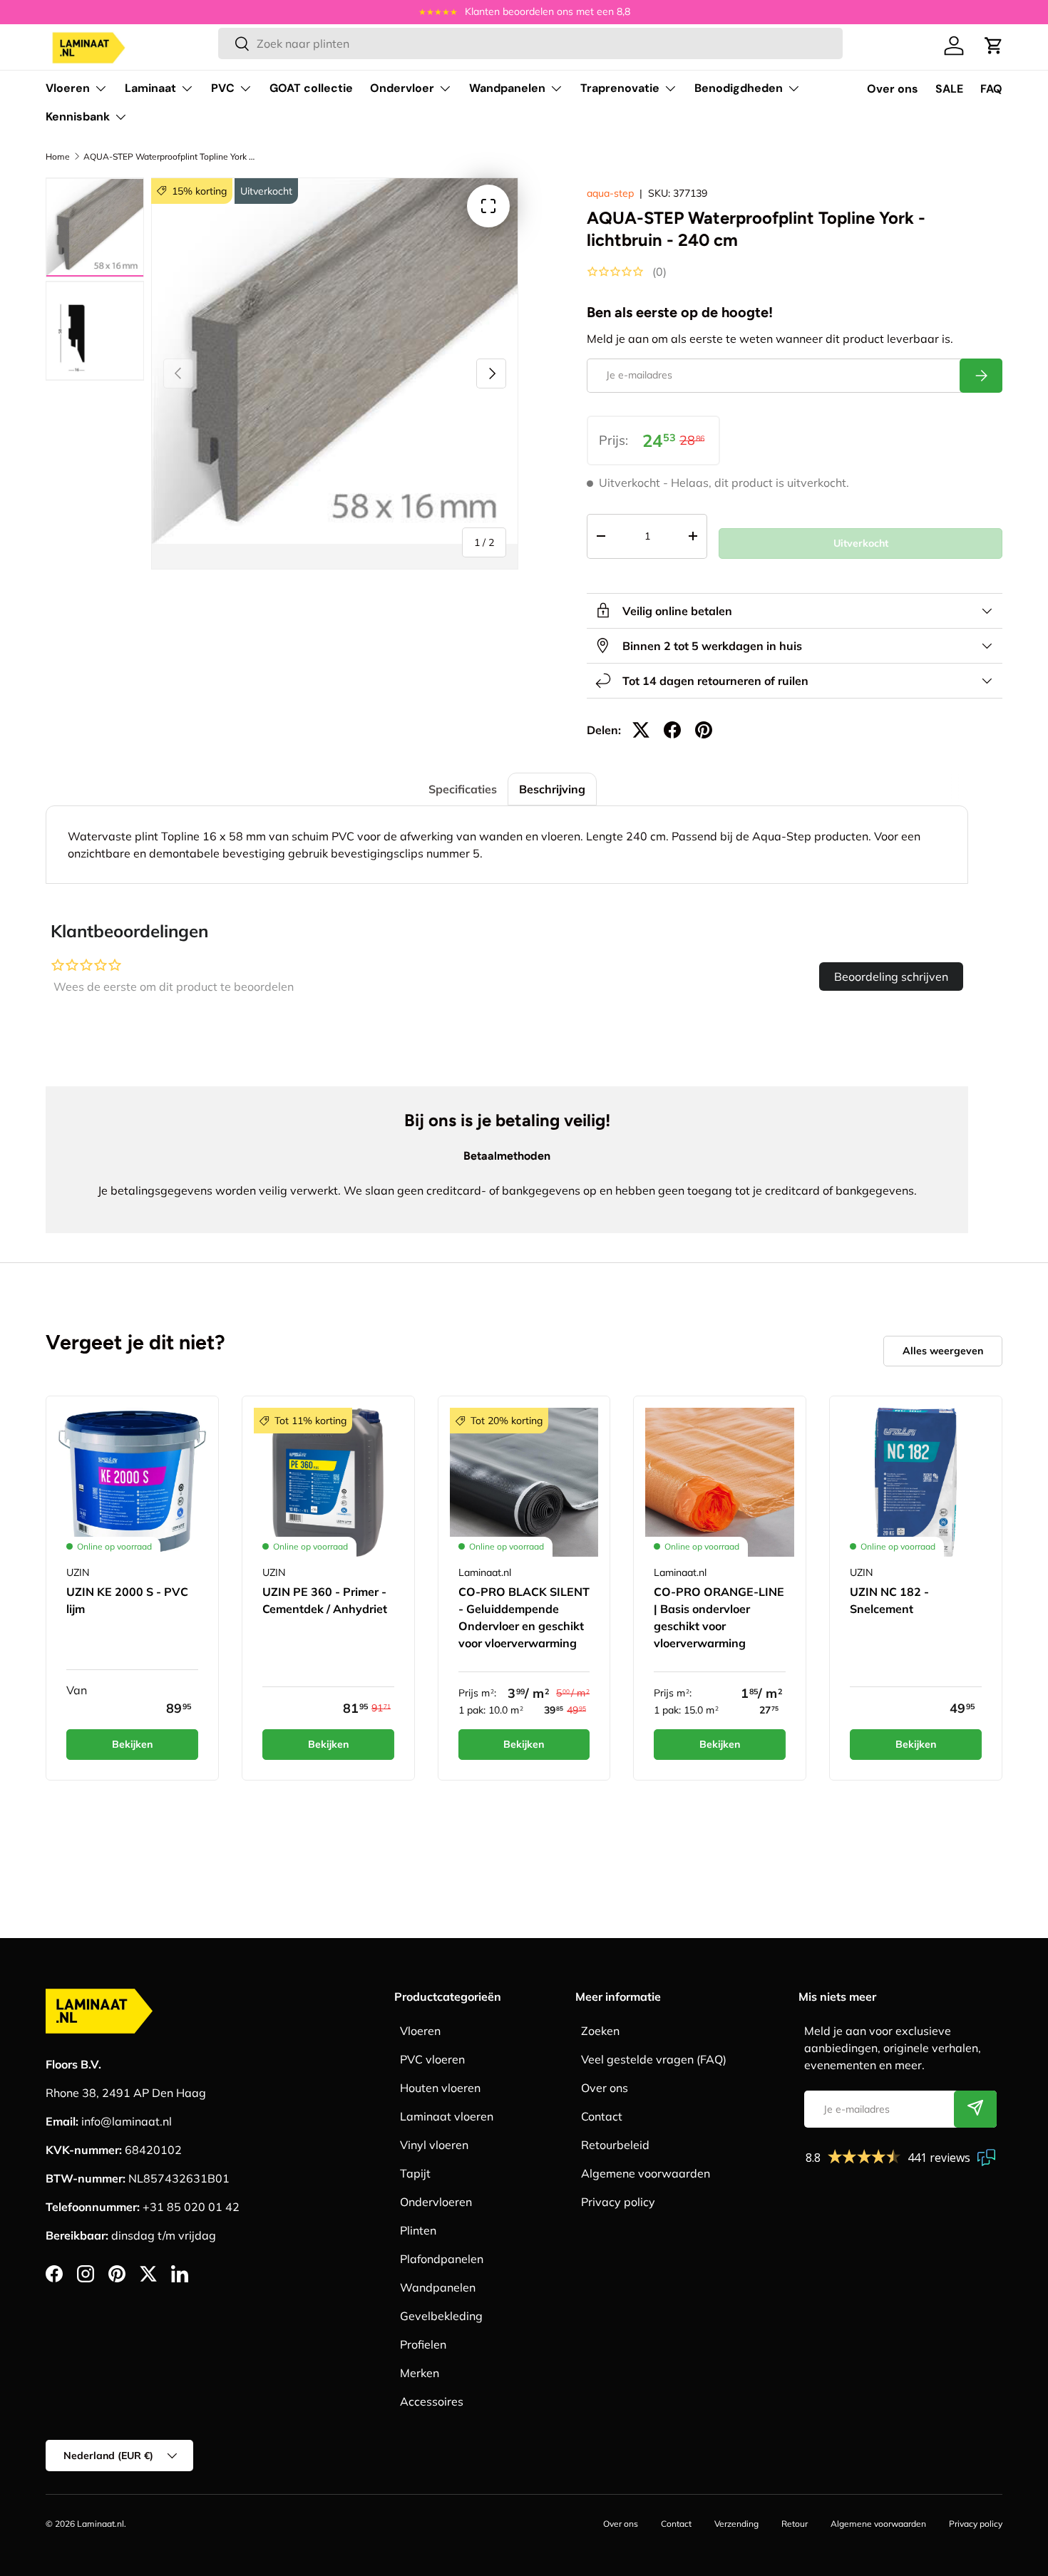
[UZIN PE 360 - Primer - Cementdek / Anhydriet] (328, 1482)
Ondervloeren (436, 2202)
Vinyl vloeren (434, 2145)
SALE (949, 89)
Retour (795, 2524)
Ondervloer (402, 88)
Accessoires (432, 2401)
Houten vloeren (440, 2088)
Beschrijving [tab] (552, 789)
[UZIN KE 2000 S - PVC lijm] (132, 1482)
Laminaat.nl (101, 2524)
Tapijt (415, 2173)
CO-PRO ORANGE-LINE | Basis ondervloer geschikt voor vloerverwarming (719, 1617)
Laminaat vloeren (447, 2116)
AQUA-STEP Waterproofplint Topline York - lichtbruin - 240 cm (169, 156)
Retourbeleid (615, 2145)
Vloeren (68, 88)
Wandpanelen (507, 88)
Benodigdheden (739, 88)
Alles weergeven (943, 1351)
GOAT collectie (311, 88)
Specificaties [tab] (463, 789)
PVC (223, 88)
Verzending (736, 2524)
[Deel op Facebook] (672, 730)
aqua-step (610, 193)
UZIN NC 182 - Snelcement (889, 1600)
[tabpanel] (507, 845)
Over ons (893, 89)
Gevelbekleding (441, 2316)
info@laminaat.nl (127, 2121)
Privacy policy (618, 2202)
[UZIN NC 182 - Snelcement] (916, 1482)
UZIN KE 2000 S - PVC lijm (127, 1600)
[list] (335, 361)
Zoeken (600, 2031)
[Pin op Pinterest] (704, 730)
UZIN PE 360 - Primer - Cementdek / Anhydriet (325, 1600)
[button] (994, 46)
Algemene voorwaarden (646, 2173)
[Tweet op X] (641, 730)
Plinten (418, 2230)
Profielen (423, 2344)
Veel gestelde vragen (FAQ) (654, 2059)
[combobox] (530, 43)
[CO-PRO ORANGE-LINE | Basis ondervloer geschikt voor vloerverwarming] (720, 1482)
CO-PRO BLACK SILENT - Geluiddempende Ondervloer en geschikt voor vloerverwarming (524, 1617)
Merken (420, 2373)
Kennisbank (78, 117)
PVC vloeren (432, 2059)
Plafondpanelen (442, 2259)
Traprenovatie (620, 88)
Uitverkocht (861, 543)
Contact (602, 2116)
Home (58, 156)
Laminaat (150, 88)
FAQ (991, 89)
